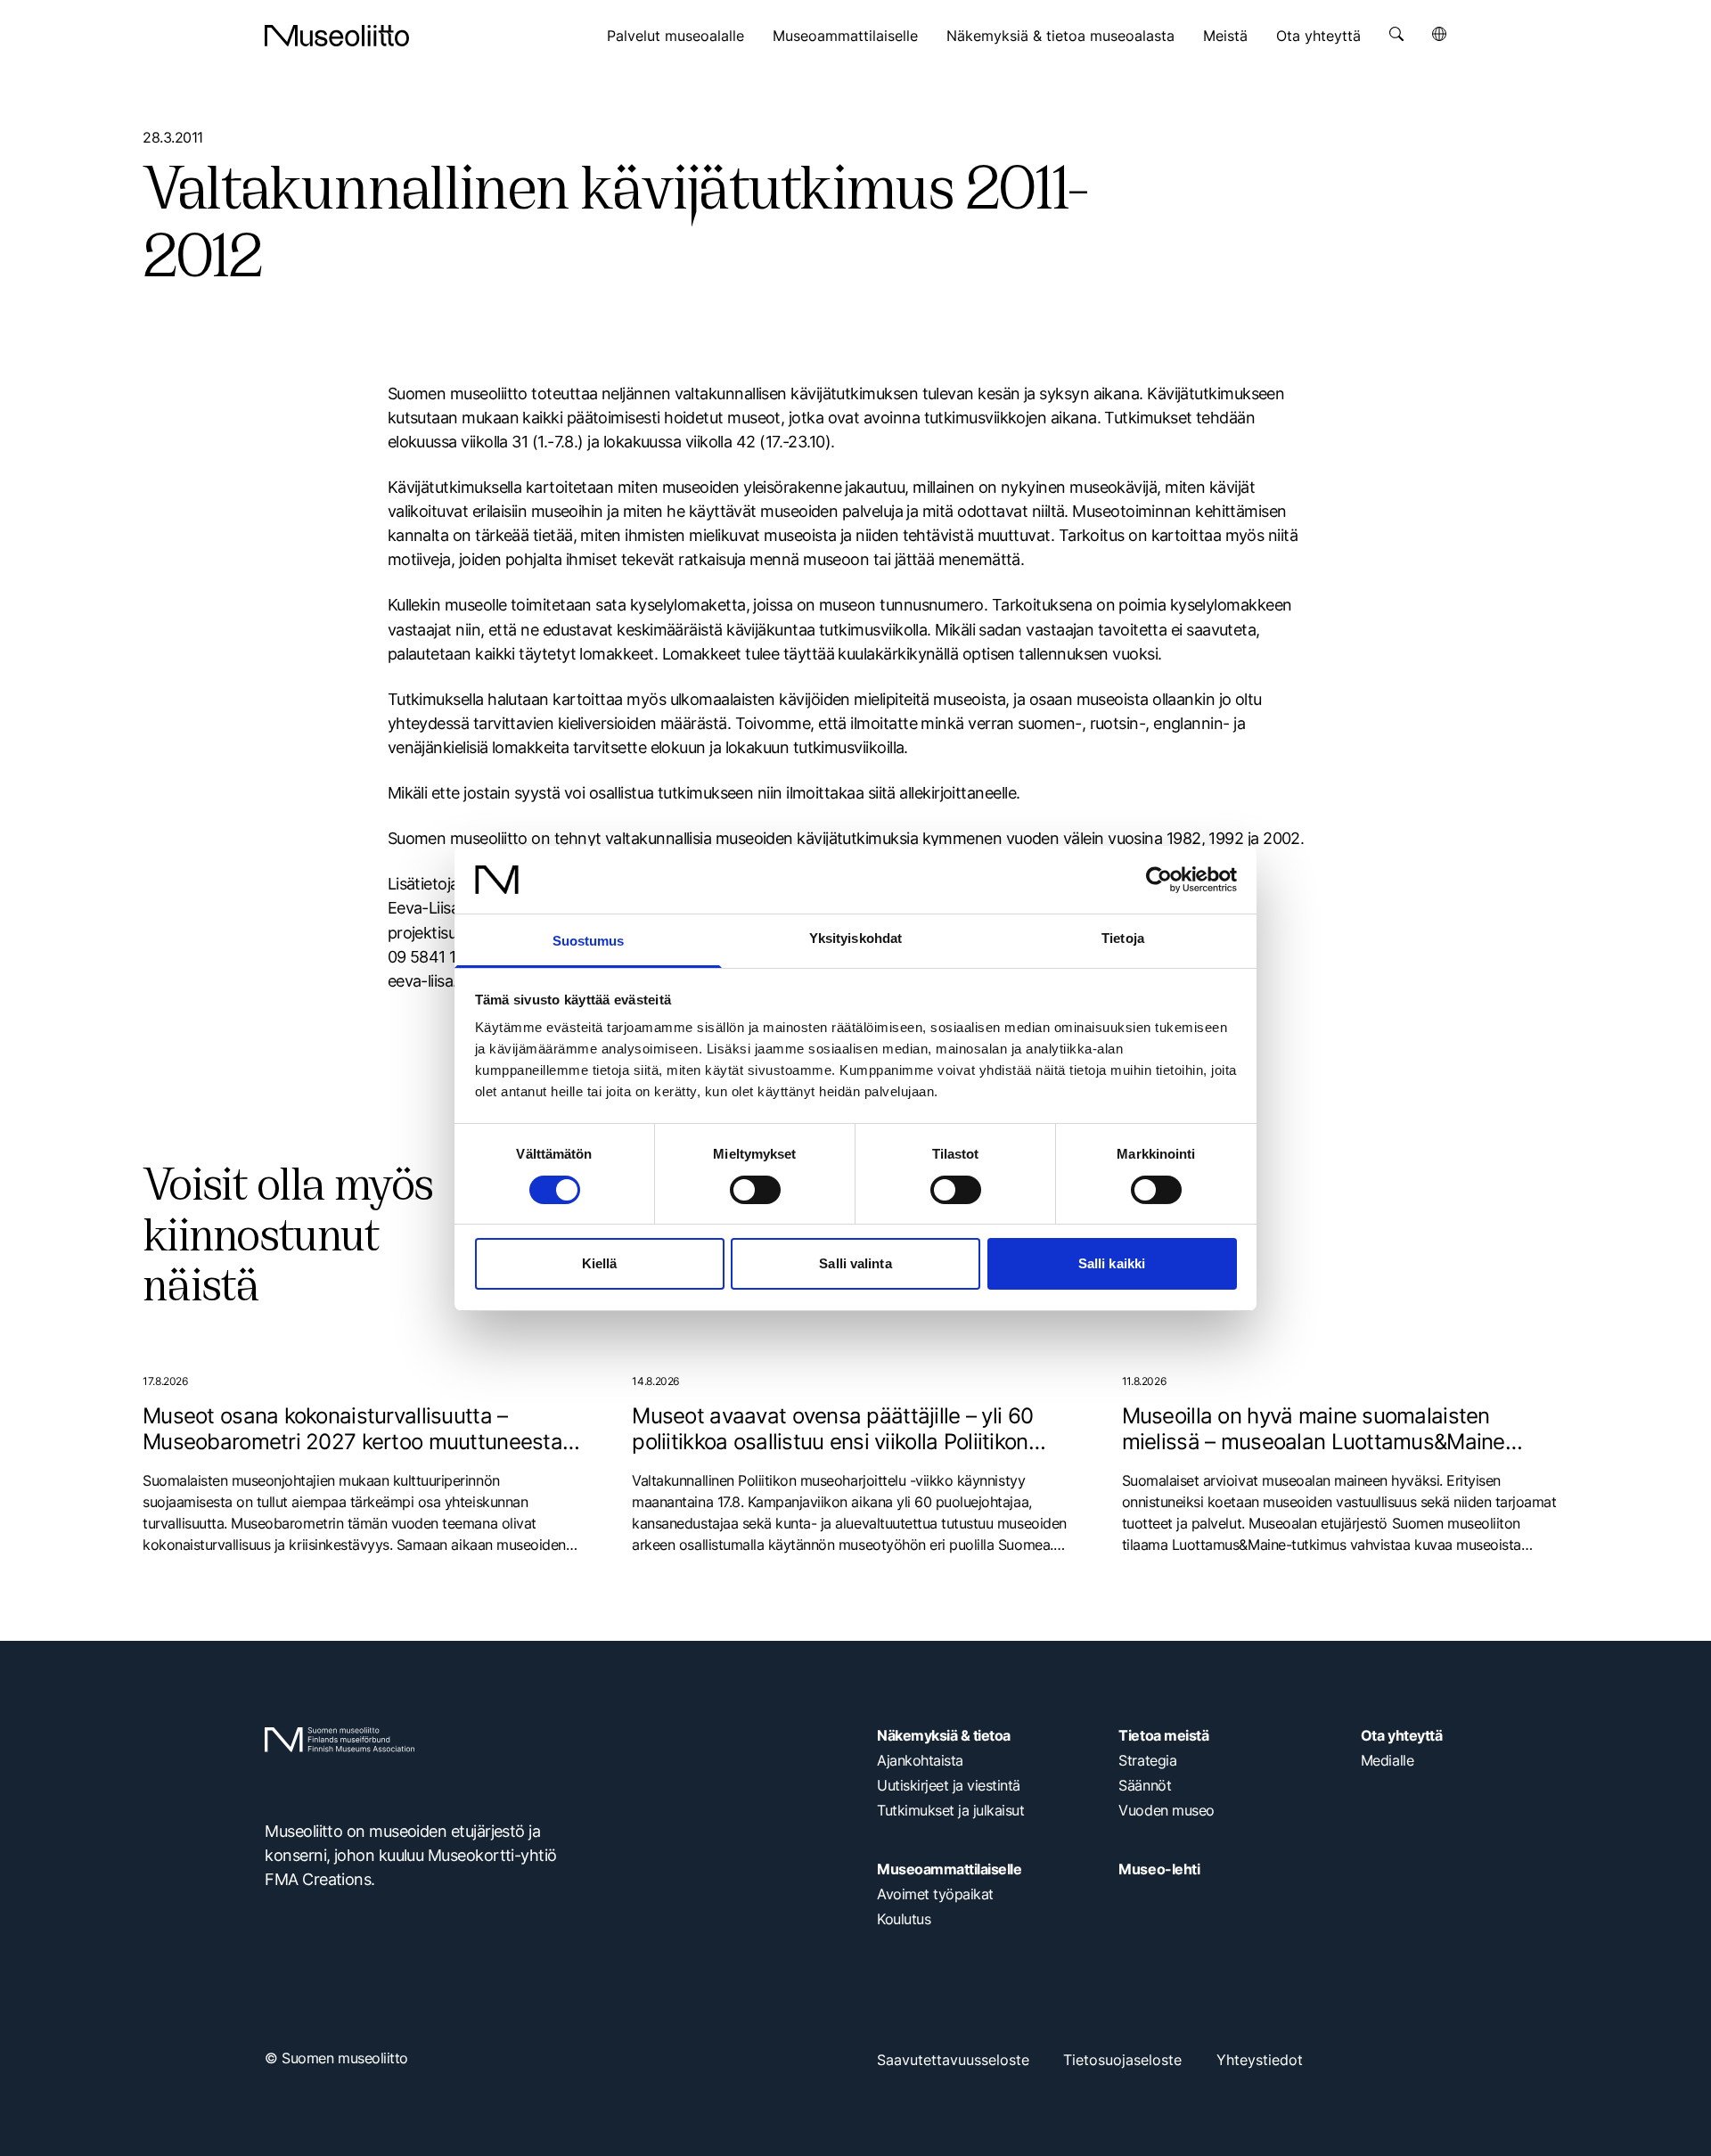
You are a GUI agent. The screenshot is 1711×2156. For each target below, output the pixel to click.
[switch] (755, 1190)
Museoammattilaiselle (845, 36)
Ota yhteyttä (1318, 36)
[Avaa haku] (1396, 34)
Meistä (1225, 36)
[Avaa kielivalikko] (1439, 34)
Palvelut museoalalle (675, 36)
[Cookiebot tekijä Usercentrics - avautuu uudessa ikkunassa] (1159, 880)
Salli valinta (855, 1263)
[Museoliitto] (337, 36)
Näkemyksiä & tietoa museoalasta (1060, 36)
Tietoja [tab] (1123, 938)
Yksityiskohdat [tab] (855, 938)
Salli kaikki (1112, 1263)
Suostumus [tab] (589, 941)
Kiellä (600, 1263)
